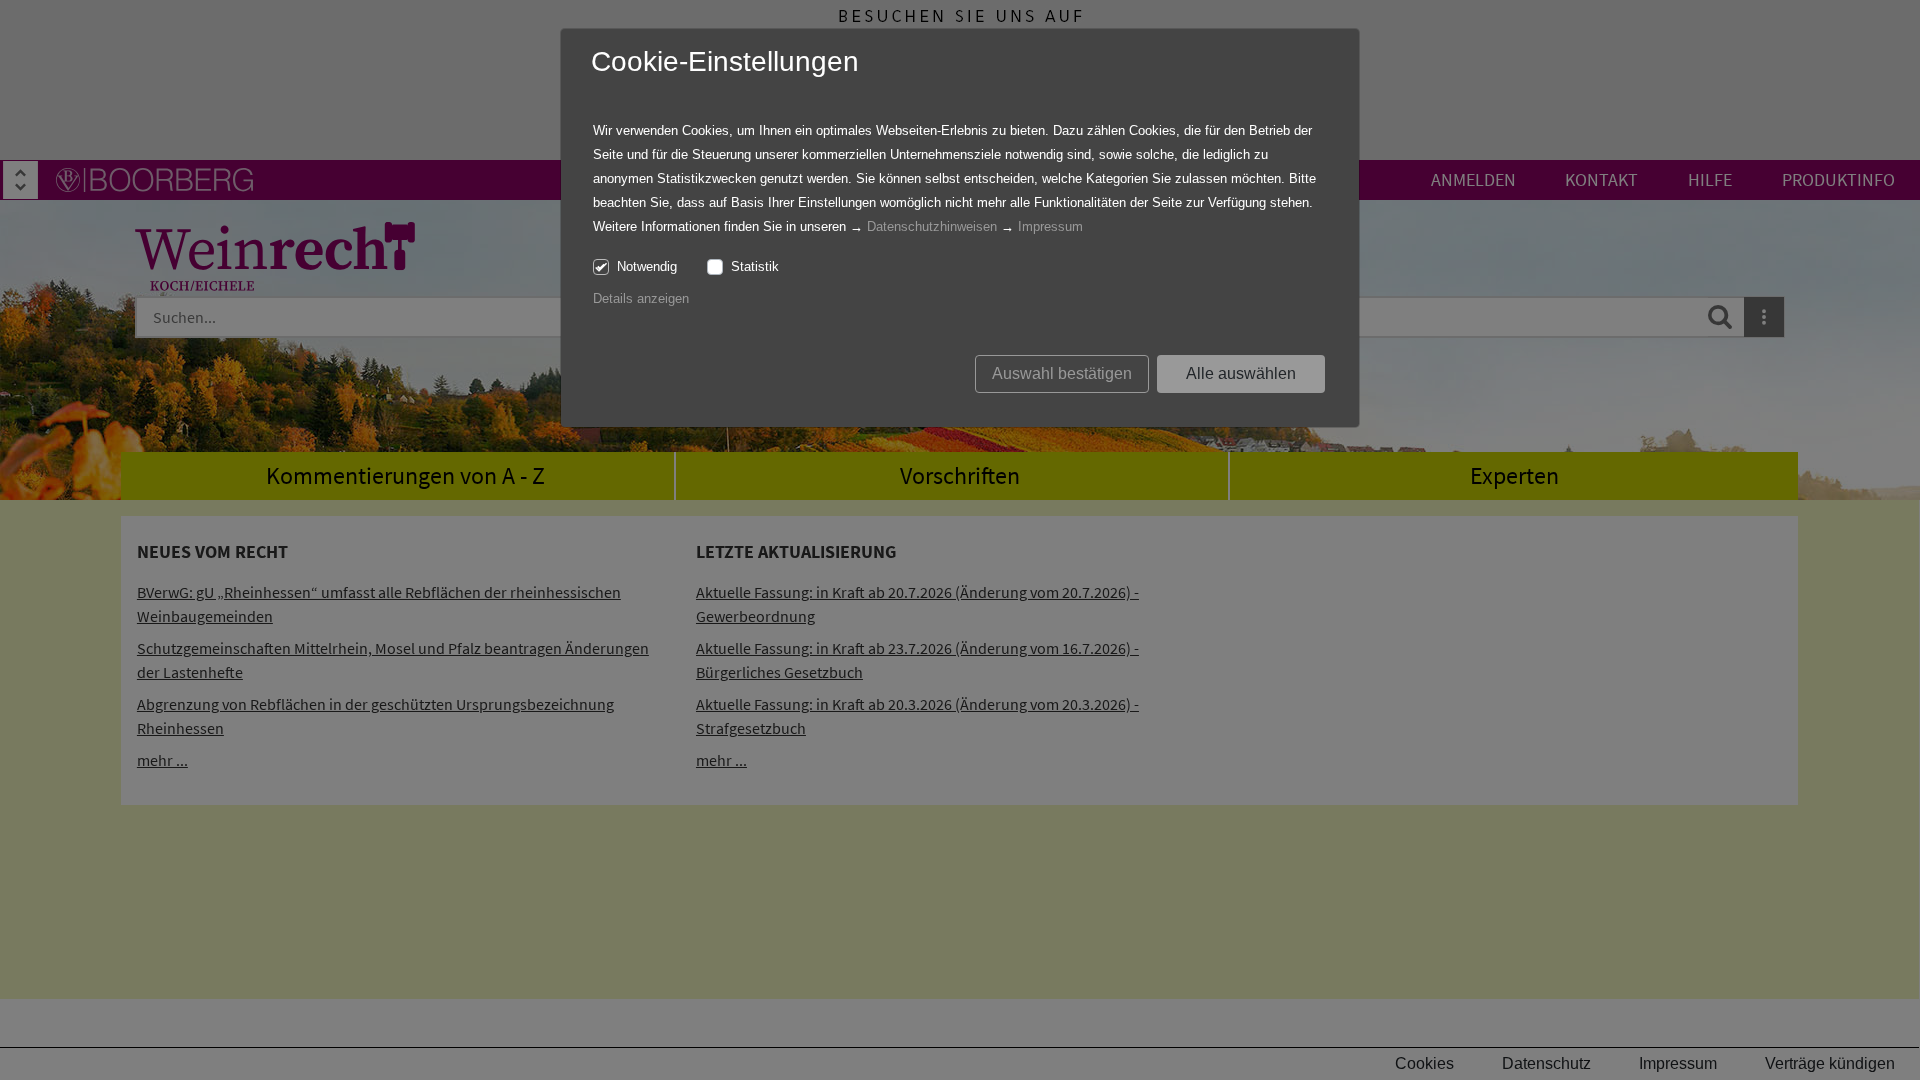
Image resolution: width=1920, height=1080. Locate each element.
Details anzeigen (641, 298)
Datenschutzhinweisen (932, 226)
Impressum (1050, 226)
